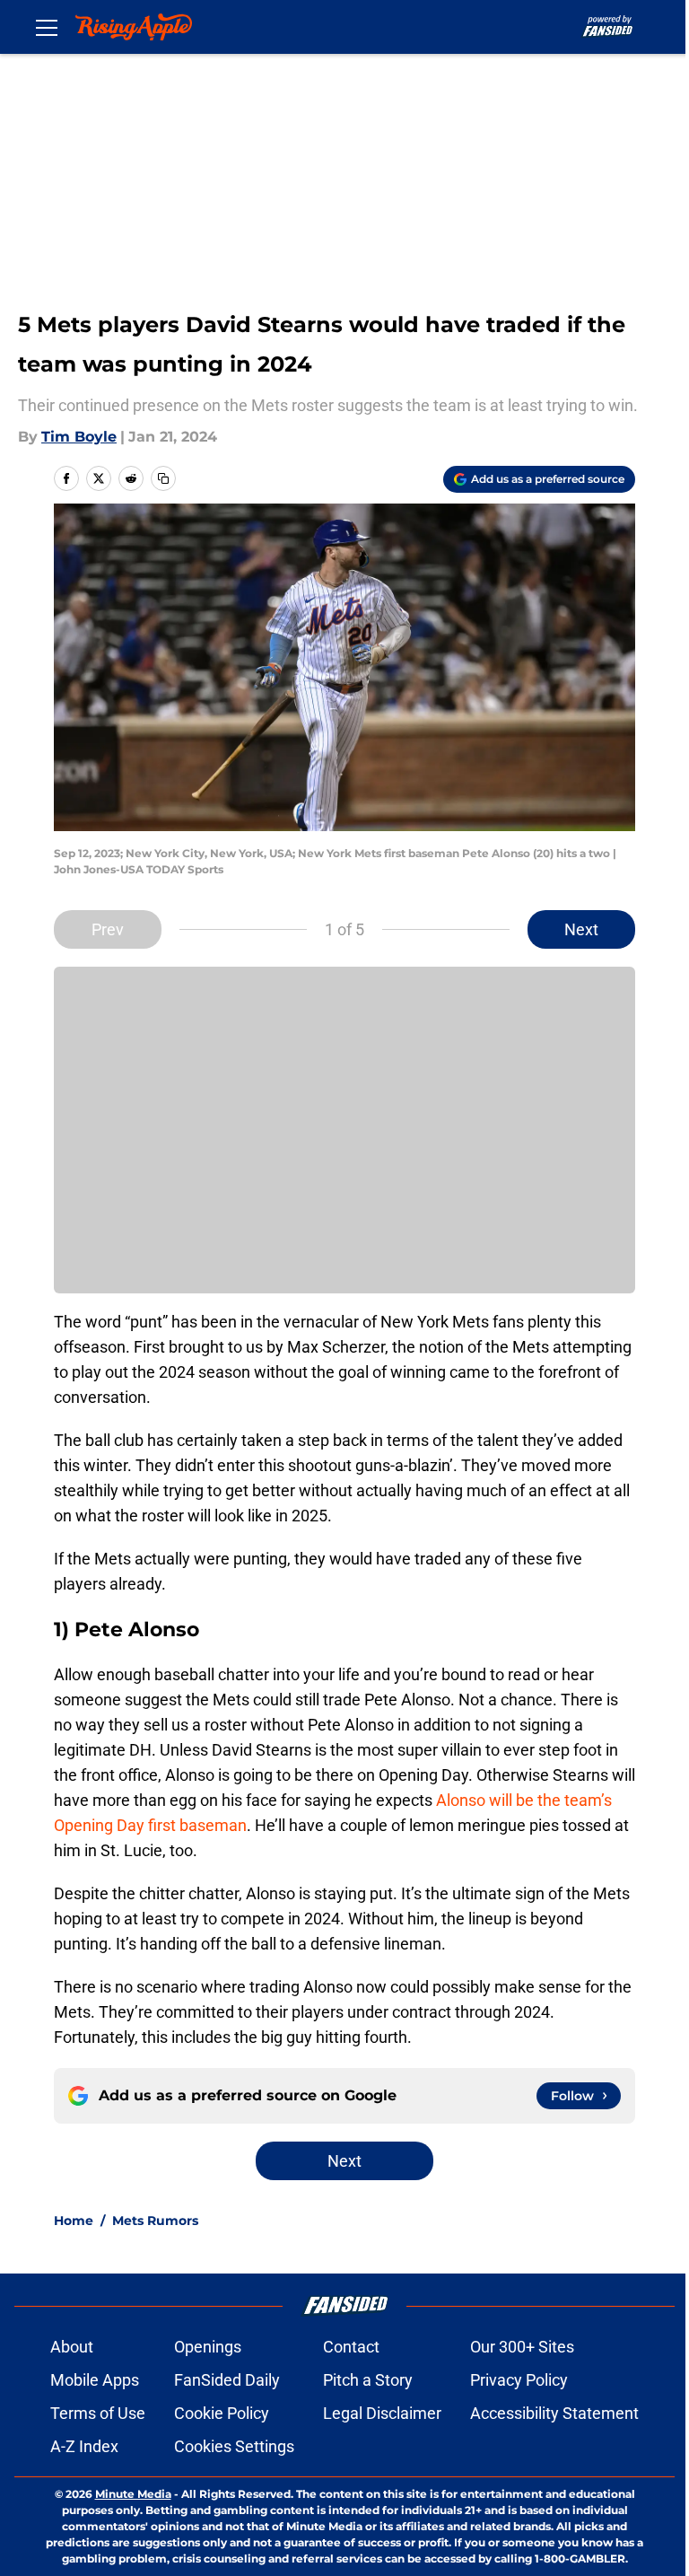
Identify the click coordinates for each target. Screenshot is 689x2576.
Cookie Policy (222, 2413)
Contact (351, 2347)
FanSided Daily (227, 2380)
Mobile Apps (95, 2380)
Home (74, 2221)
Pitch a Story (368, 2380)
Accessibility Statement (554, 2413)
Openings (208, 2347)
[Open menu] (47, 27)
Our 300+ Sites (522, 2347)
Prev (108, 929)
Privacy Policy (519, 2380)
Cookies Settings (234, 2446)
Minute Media (133, 2494)
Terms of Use (98, 2413)
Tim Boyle (79, 437)
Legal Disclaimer (382, 2413)
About (72, 2347)
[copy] (163, 478)
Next (581, 929)
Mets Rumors (155, 2221)
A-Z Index (84, 2446)
